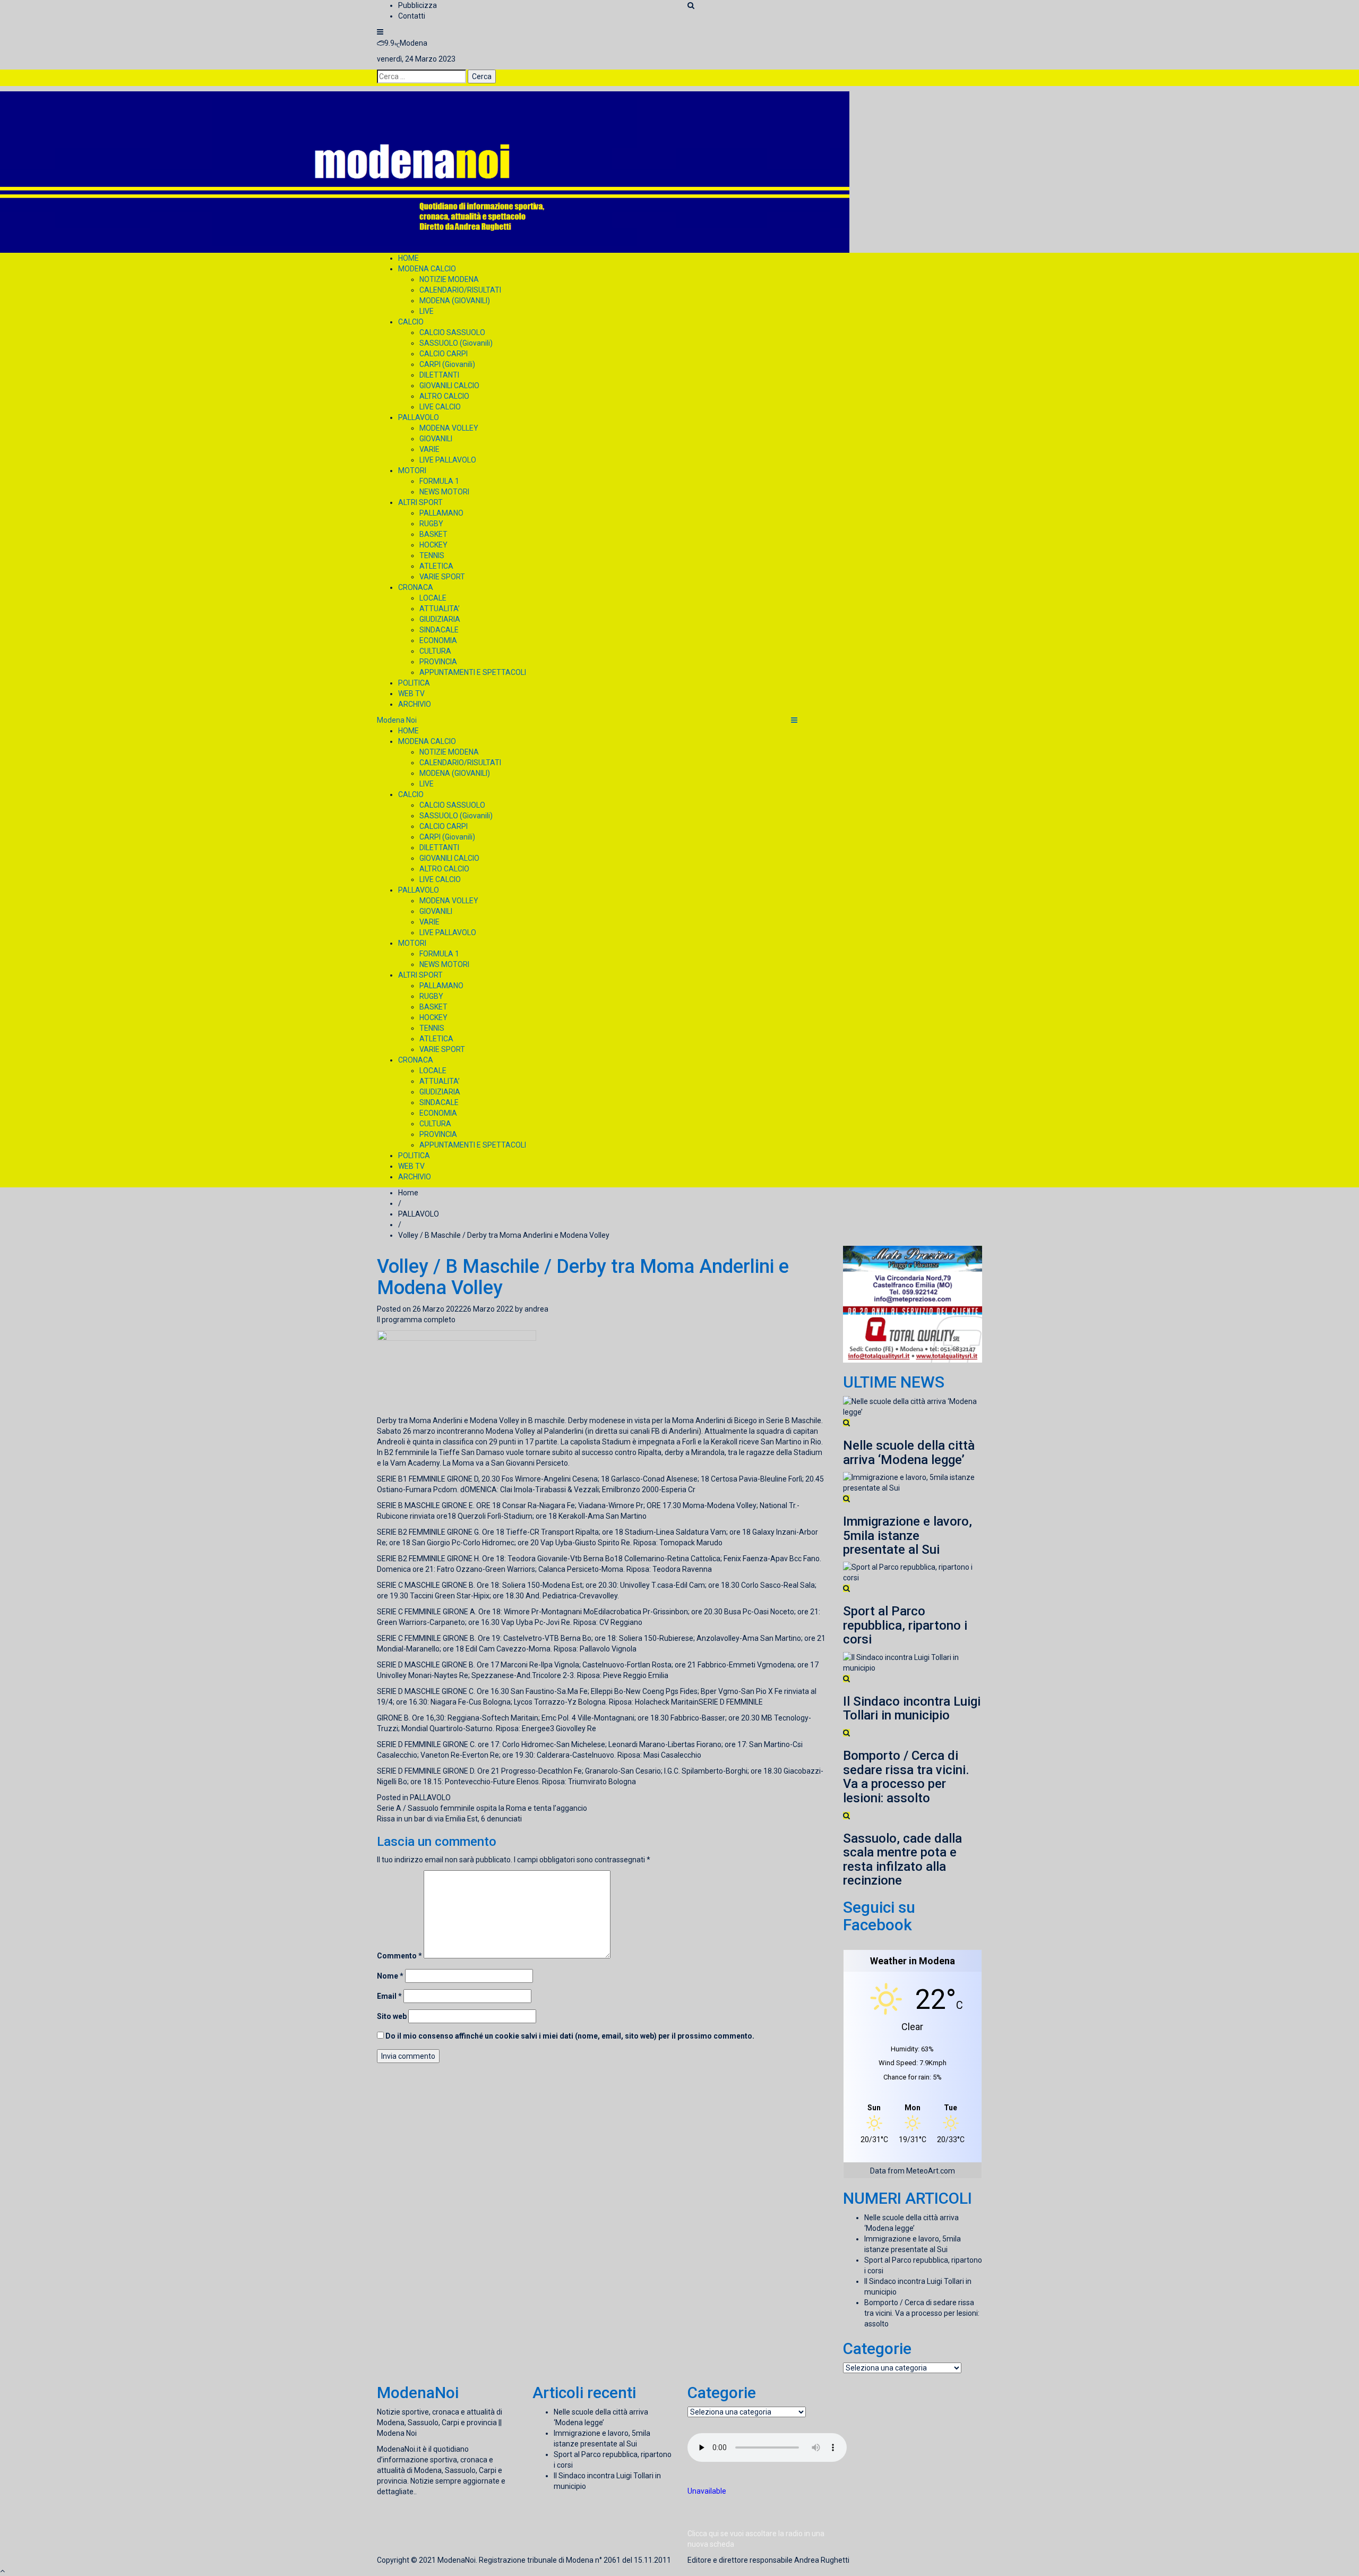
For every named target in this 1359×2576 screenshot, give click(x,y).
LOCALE (433, 598)
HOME (408, 258)
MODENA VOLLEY (449, 428)
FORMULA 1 (439, 481)
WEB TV (411, 694)
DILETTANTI (439, 375)
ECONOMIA (438, 640)
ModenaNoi (457, 2560)
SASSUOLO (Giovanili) (456, 343)
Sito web (392, 2016)
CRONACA (416, 587)
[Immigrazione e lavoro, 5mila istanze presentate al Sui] (913, 1482)
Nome (390, 1976)
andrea (536, 1309)
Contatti (412, 16)
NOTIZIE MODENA (449, 279)
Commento (399, 1956)
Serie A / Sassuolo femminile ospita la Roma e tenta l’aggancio (482, 1808)
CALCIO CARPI (444, 354)
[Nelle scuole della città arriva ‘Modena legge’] (913, 1406)
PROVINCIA (438, 662)
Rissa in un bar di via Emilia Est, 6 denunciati (449, 1819)
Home (408, 1193)
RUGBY (431, 524)
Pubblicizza (418, 5)
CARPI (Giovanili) (447, 364)
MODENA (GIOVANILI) (455, 301)
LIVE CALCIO (440, 407)
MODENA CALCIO (427, 269)
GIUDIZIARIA (440, 619)
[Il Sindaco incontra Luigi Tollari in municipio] (913, 1662)
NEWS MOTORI (444, 492)
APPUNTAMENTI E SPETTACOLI (473, 672)
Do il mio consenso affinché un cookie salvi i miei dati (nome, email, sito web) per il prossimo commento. (570, 2036)
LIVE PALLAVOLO (448, 460)
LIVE (427, 311)
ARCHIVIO (415, 704)
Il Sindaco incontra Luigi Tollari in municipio (912, 1708)
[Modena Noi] (425, 172)
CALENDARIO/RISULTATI (460, 290)
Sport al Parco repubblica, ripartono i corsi (905, 1625)
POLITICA (414, 683)
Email (389, 1996)
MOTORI (412, 470)
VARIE (429, 449)
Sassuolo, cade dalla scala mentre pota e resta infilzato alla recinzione (902, 1859)
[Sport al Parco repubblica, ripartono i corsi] (913, 1572)
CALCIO (411, 322)
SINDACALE (439, 630)
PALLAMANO (441, 513)
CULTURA (435, 651)
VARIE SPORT (442, 577)
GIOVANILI (436, 439)
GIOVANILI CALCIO (449, 386)
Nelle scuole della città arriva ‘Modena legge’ (909, 1452)
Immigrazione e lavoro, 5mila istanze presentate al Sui (908, 1535)
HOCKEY (433, 545)
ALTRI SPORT (420, 502)
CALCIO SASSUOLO (452, 332)
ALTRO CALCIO (444, 396)
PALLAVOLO (419, 417)
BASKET (433, 534)
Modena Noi (397, 720)
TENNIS (432, 555)
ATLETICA (436, 566)
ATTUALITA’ (440, 609)
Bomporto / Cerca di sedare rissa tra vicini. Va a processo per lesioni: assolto (906, 1777)
